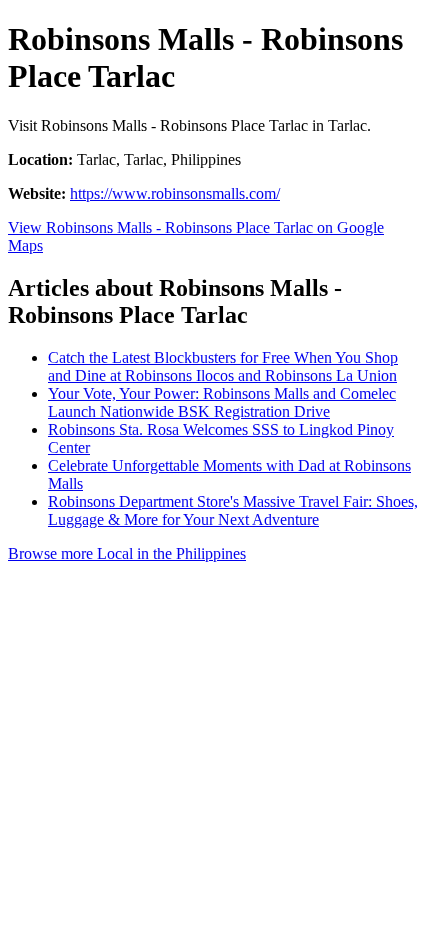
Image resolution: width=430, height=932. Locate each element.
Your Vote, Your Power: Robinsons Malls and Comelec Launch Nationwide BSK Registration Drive (222, 402)
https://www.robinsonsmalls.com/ (175, 193)
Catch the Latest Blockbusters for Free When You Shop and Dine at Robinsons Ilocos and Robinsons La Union (223, 366)
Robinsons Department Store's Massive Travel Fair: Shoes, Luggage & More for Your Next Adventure (233, 510)
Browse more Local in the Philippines (127, 553)
